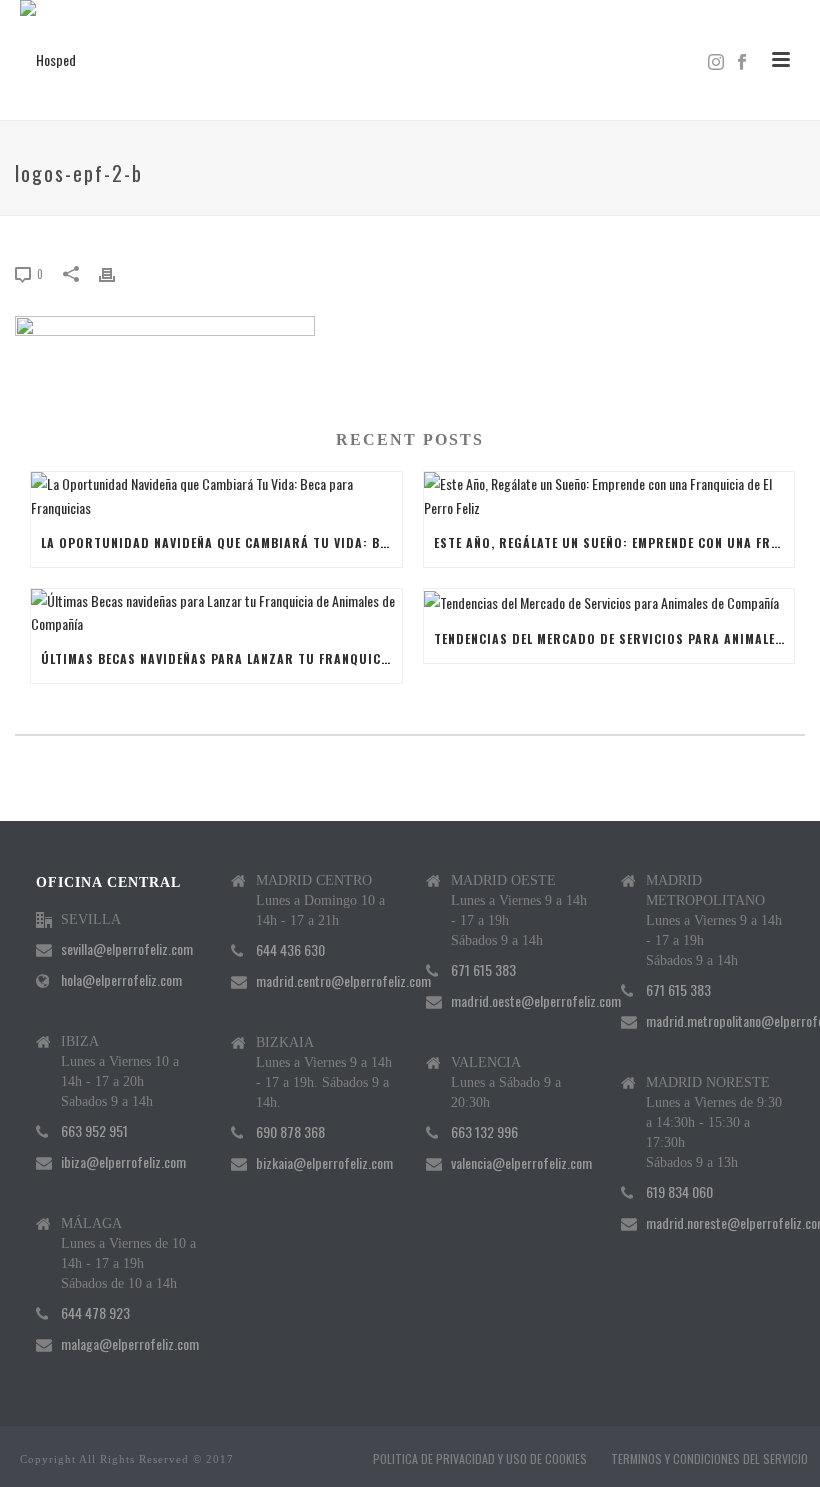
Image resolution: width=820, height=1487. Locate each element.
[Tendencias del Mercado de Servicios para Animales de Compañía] (609, 602)
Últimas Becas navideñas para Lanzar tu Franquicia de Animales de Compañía (221, 658)
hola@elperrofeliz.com (121, 980)
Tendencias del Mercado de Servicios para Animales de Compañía (614, 638)
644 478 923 (95, 1313)
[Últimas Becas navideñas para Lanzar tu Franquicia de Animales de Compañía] (216, 612)
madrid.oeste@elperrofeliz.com (536, 1001)
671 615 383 (483, 970)
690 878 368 (290, 1132)
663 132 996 (484, 1132)
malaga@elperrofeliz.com (130, 1344)
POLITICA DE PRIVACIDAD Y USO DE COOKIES (480, 1459)
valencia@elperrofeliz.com (521, 1163)
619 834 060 (679, 1192)
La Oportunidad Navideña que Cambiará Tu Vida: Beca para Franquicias (221, 542)
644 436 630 (290, 950)
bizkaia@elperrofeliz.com (324, 1163)
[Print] (117, 272)
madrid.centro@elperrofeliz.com (343, 981)
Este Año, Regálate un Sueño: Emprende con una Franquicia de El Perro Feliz (614, 542)
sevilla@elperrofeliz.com (127, 949)
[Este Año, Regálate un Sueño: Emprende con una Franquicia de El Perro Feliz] (609, 495)
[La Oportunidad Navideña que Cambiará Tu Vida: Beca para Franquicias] (216, 495)
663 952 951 (94, 1131)
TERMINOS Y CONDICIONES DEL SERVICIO (709, 1459)
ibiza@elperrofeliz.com (123, 1162)
